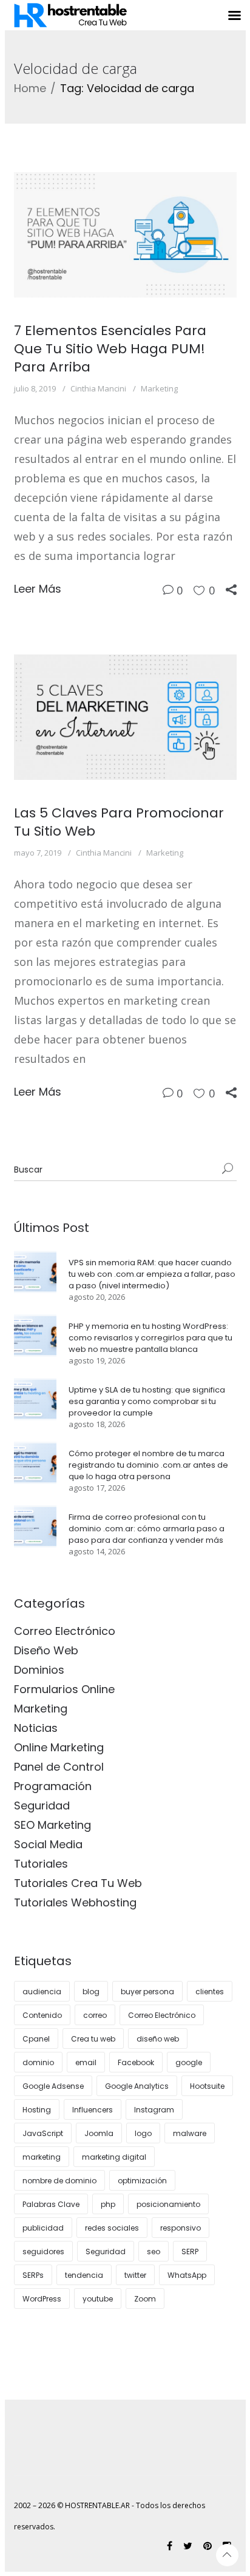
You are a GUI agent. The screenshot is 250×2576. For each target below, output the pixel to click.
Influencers (93, 2110)
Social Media (48, 1844)
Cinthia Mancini (98, 388)
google (189, 2062)
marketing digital (114, 2157)
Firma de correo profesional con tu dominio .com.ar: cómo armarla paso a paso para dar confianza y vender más (147, 1529)
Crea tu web (93, 2039)
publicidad (43, 2228)
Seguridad (42, 1806)
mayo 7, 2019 (38, 853)
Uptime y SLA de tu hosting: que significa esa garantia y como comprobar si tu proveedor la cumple (147, 1401)
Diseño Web (46, 1650)
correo (95, 2015)
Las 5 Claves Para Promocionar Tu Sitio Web (119, 822)
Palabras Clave (51, 2204)
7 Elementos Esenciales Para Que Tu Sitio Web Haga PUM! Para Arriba (110, 349)
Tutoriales (41, 1864)
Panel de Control (59, 1767)
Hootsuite (207, 2086)
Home (30, 88)
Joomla (99, 2133)
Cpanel (36, 2039)
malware (190, 2133)
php (108, 2204)
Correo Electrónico (65, 1631)
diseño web (158, 2039)
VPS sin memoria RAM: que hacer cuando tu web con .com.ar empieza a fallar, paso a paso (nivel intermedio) (152, 1274)
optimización (142, 2181)
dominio (38, 2062)
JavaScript (43, 2133)
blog (91, 1992)
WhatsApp (187, 2275)
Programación (53, 1786)
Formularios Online (64, 1689)
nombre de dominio (59, 2181)
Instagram (154, 2110)
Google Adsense (53, 2086)
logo (143, 2133)
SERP (190, 2252)
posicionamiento (168, 2204)
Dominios (39, 1670)
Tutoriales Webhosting (75, 1902)
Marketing (159, 388)
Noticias (36, 1728)
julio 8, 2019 (35, 388)
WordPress (42, 2299)
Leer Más (38, 589)
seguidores (43, 2252)
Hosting (37, 2110)
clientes (210, 1992)
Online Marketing (59, 1747)
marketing (42, 2157)
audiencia (42, 1992)
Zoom (145, 2299)
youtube (98, 2299)
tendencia (84, 2275)
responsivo (181, 2228)
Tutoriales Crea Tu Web (78, 1883)
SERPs (33, 2275)
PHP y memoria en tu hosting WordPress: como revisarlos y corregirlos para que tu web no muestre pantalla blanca (150, 1338)
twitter (135, 2275)
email (86, 2062)
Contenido (42, 2015)
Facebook (136, 2062)
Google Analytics (137, 2086)
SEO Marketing (52, 1825)
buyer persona (147, 1992)
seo (154, 2252)
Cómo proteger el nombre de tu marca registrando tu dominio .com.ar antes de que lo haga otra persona (148, 1465)
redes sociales (112, 2228)
